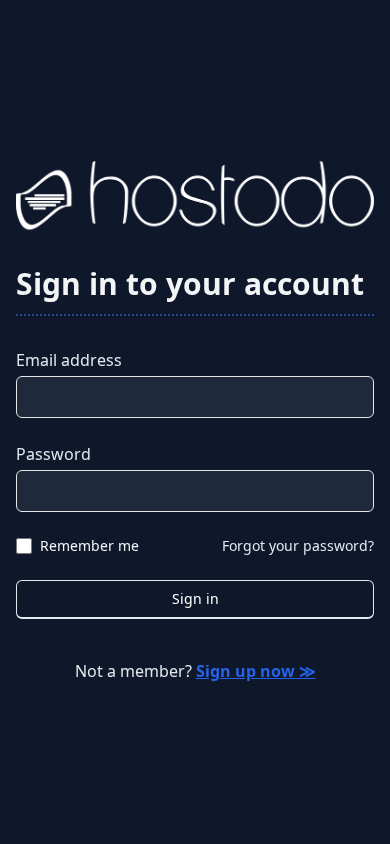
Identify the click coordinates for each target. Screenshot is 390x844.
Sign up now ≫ (256, 671)
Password (53, 454)
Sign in (195, 598)
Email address (69, 360)
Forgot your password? (298, 545)
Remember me (89, 545)
